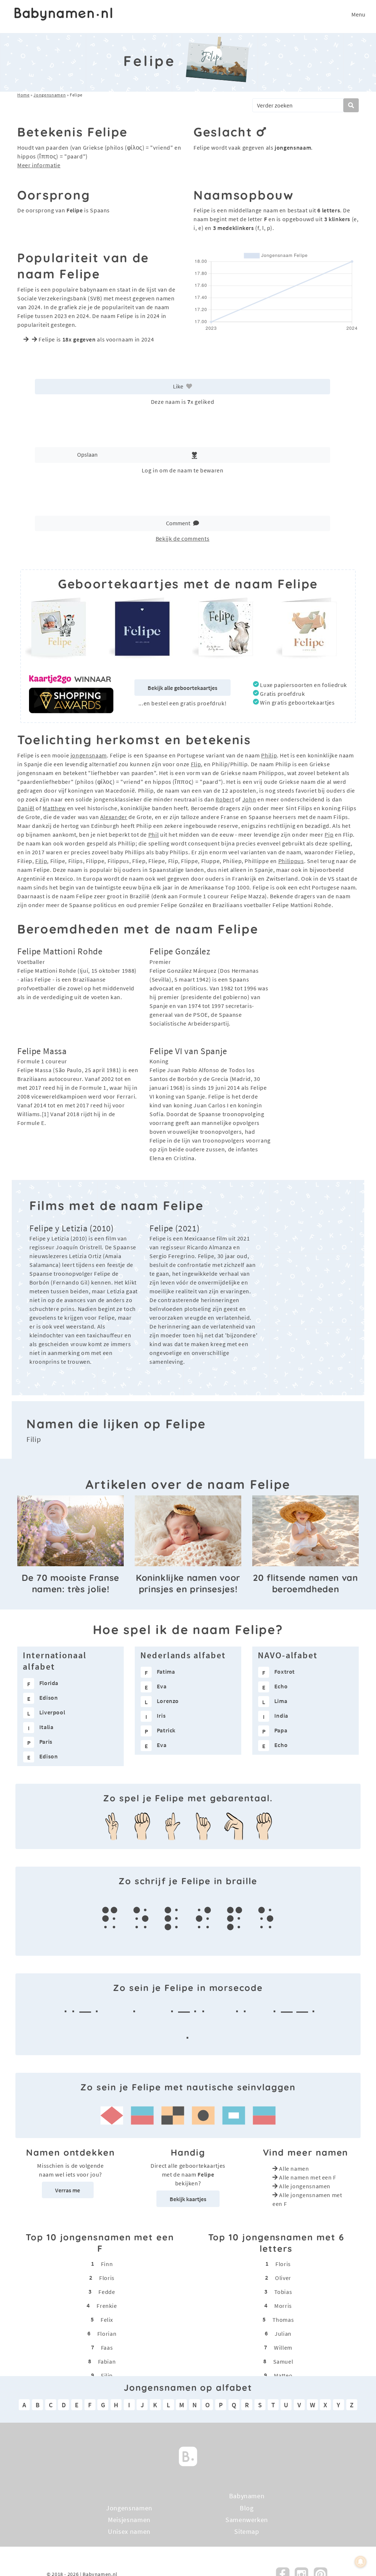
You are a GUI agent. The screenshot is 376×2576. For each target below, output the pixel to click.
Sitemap (247, 2532)
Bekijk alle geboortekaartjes (182, 688)
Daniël (26, 808)
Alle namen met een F (308, 2177)
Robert (225, 799)
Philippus (291, 861)
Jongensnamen (50, 95)
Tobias (283, 2291)
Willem (283, 2347)
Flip (196, 764)
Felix (107, 2319)
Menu (358, 14)
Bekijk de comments (183, 538)
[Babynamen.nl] (188, 2456)
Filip (41, 861)
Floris (107, 2277)
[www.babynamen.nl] (63, 14)
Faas (107, 2347)
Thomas (283, 2319)
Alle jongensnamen (305, 2186)
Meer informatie (39, 165)
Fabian (107, 2361)
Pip (329, 834)
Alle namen (294, 2168)
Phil (154, 834)
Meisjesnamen (129, 2520)
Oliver (283, 2277)
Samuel (283, 2361)
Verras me (68, 2190)
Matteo (283, 2375)
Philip (269, 755)
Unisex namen (129, 2532)
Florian (107, 2333)
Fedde (107, 2291)
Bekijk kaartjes (188, 2199)
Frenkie (107, 2305)
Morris (283, 2305)
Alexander (114, 817)
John (249, 799)
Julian (283, 2333)
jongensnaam (89, 755)
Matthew (54, 808)
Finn (107, 2263)
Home (23, 95)
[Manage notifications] (361, 2562)
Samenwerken (247, 2520)
